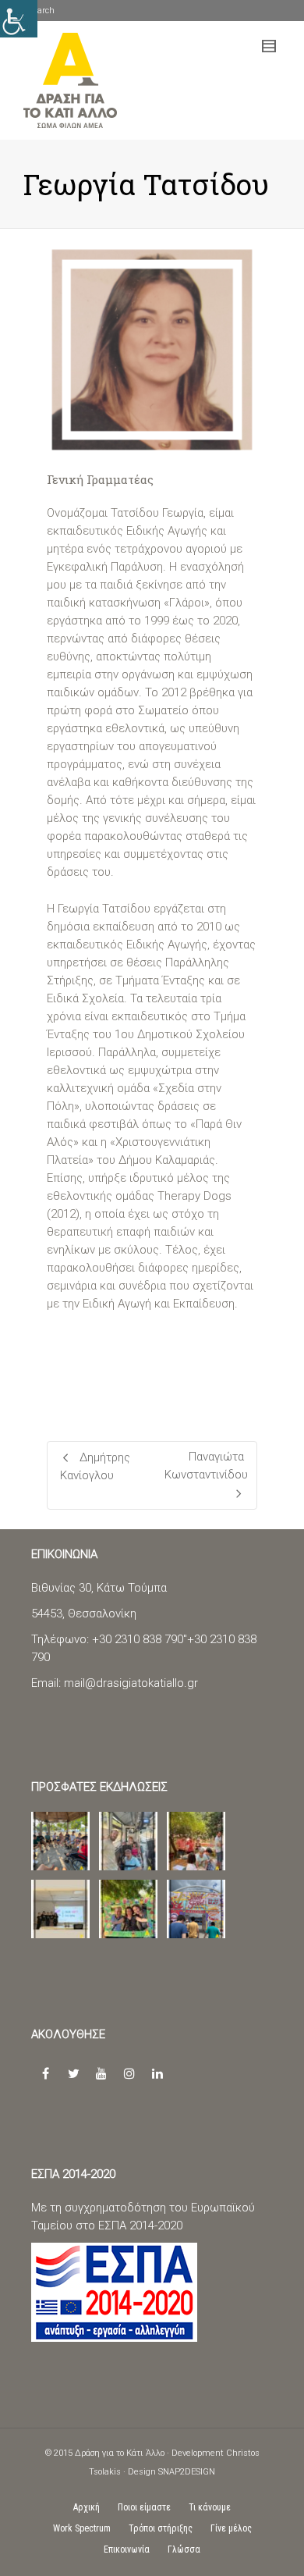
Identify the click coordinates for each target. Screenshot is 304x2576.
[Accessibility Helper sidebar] (19, 19)
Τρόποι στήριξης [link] (161, 2528)
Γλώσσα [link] (184, 2549)
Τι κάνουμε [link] (210, 2507)
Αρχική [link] (87, 2507)
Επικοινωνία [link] (127, 2549)
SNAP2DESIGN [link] (187, 2472)
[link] (71, 80)
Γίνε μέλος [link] (231, 2528)
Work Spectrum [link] (82, 2528)
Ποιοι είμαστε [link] (144, 2507)
